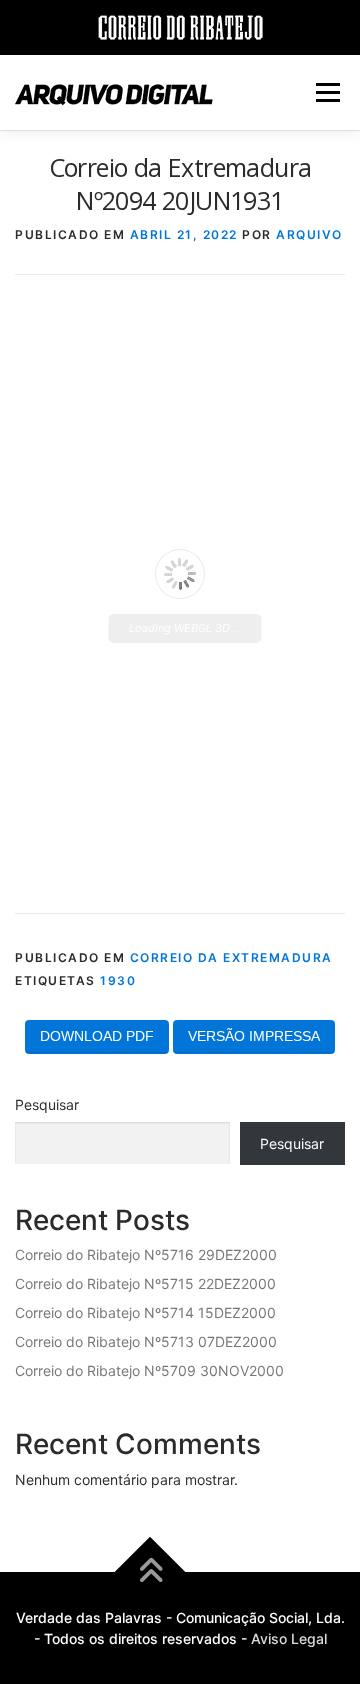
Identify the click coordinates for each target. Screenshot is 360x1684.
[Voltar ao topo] (150, 1572)
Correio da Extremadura (231, 957)
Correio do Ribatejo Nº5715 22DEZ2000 (145, 1283)
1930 (118, 980)
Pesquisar (47, 1104)
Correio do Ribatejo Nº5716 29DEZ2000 (146, 1254)
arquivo (309, 234)
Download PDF (97, 1036)
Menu (327, 92)
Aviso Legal (289, 1638)
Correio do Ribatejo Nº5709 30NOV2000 (149, 1370)
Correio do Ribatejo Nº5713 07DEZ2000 (146, 1341)
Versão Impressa (254, 1036)
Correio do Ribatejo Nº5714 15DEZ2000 (145, 1312)
